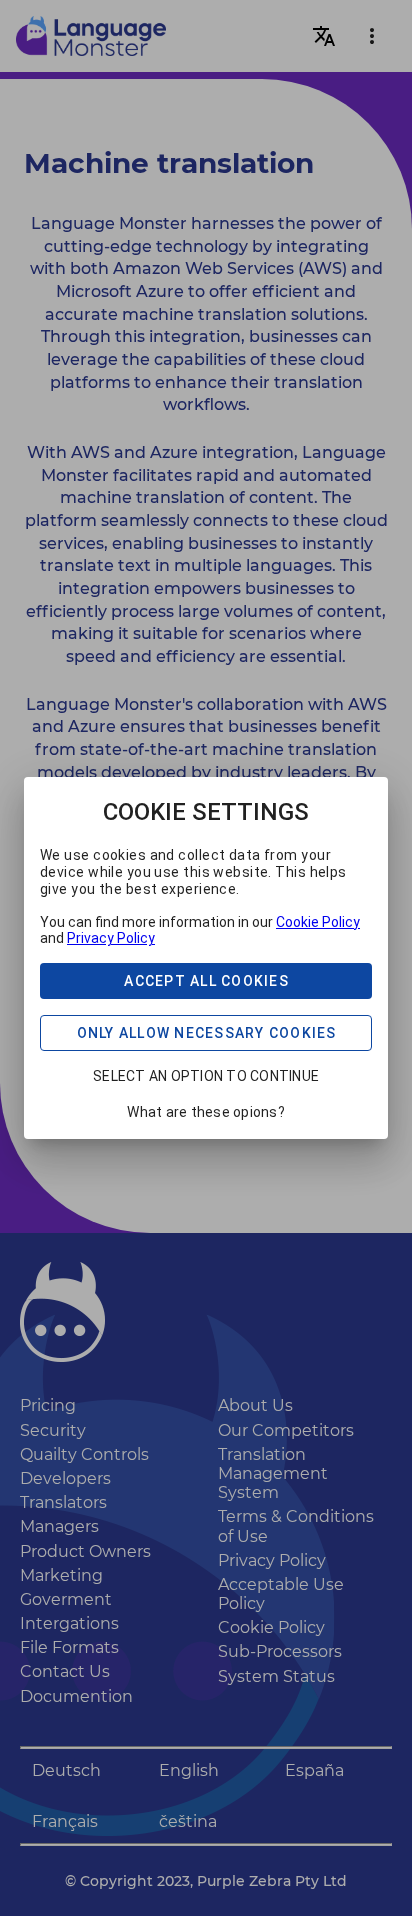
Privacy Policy (111, 938)
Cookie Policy (318, 922)
